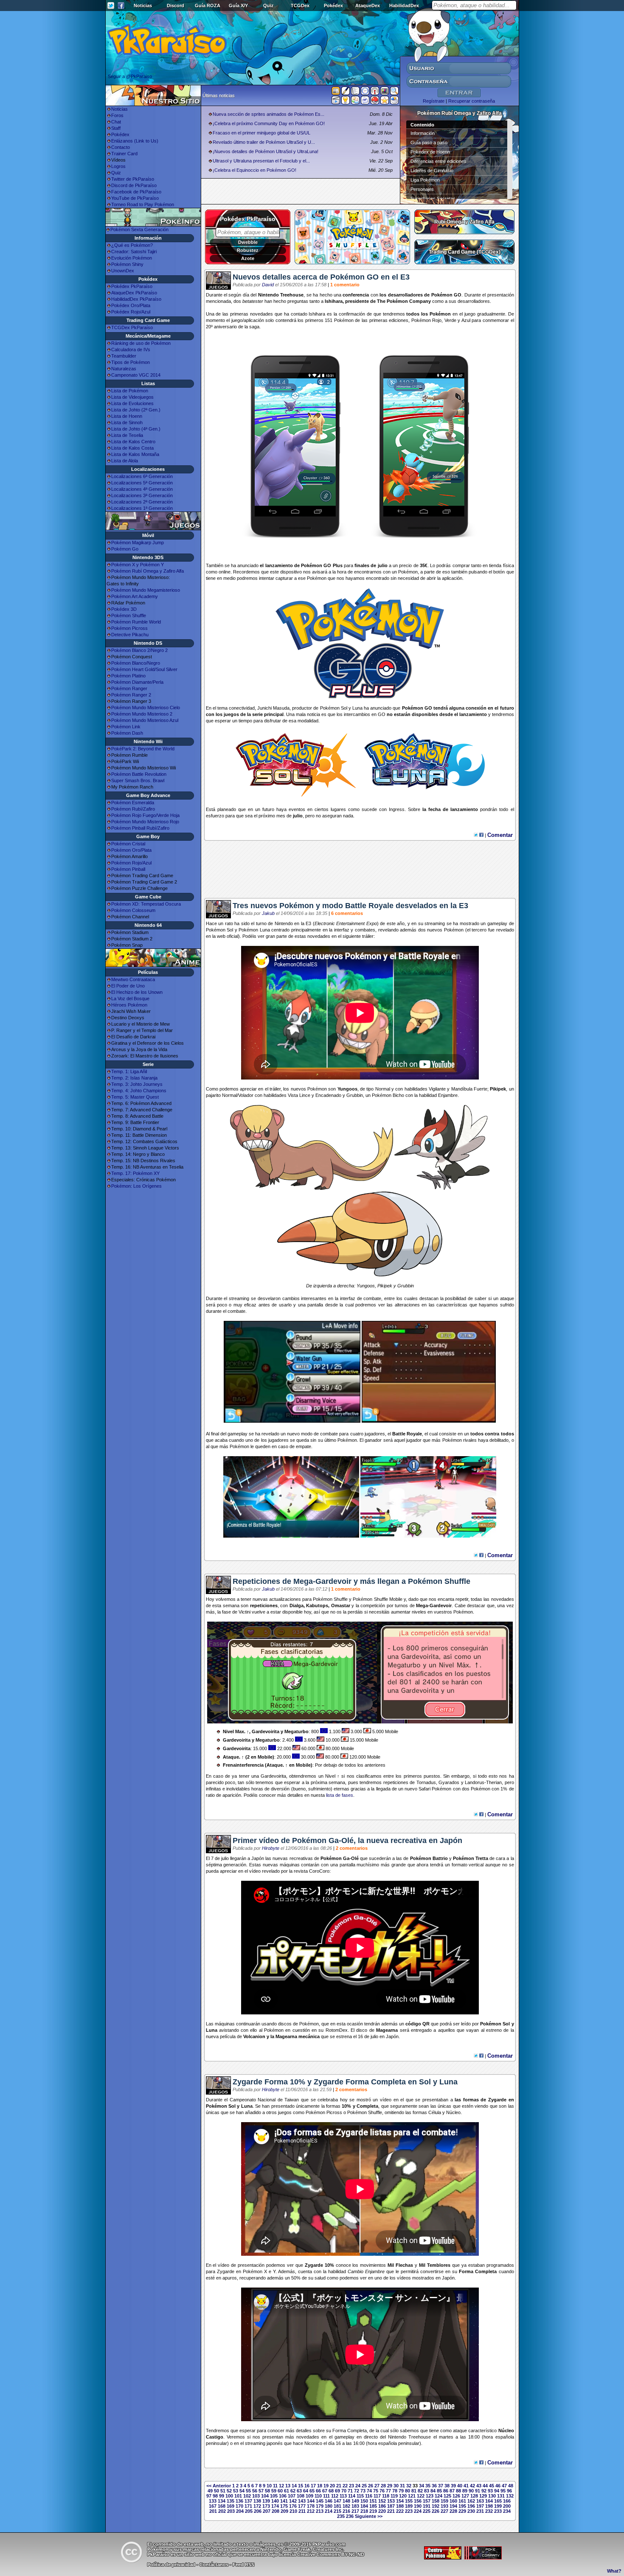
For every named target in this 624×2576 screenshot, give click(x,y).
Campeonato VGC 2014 (136, 375)
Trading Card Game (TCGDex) (465, 252)
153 (391, 2501)
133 (213, 2501)
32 (409, 2486)
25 (364, 2486)
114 (352, 2496)
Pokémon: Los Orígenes (136, 1186)
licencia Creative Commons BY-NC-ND (322, 2554)
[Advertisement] (360, 873)
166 (507, 2501)
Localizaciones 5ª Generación (142, 483)
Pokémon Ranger (129, 688)
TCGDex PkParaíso (132, 327)
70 (344, 2491)
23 (351, 2486)
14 (294, 2486)
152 (382, 2501)
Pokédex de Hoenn (430, 152)
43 (479, 2486)
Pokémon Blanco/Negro (136, 663)
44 (485, 2486)
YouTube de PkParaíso (135, 198)
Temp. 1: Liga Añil (129, 1071)
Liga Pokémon (425, 180)
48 (511, 2486)
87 (452, 2491)
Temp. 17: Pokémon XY (135, 1173)
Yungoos (347, 1089)
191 (427, 2506)
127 (465, 2496)
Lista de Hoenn (127, 416)
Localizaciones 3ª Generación (142, 495)
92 (484, 2491)
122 (421, 2496)
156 (418, 2501)
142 (293, 2501)
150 (364, 2501)
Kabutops (317, 1605)
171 (248, 2506)
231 (480, 2511)
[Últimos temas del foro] (355, 92)
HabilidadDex (404, 6)
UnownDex (123, 271)
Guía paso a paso (429, 143)
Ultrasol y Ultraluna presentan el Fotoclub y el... (261, 161)
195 (462, 2506)
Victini (245, 1612)
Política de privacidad (171, 2565)
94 (497, 2491)
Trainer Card (124, 154)
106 (283, 2496)
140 (275, 2501)
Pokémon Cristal (128, 844)
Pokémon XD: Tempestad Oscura (146, 904)
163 (480, 2501)
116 (369, 2496)
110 (318, 2496)
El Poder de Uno (128, 986)
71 (350, 2491)
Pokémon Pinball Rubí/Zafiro (140, 828)
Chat (116, 122)
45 (492, 2486)
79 (401, 2491)
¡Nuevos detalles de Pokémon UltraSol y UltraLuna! (266, 151)
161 (462, 2501)
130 (492, 2496)
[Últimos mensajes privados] (365, 102)
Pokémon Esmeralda (133, 803)
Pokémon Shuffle (129, 615)
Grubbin (355, 1095)
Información (423, 133)
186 (382, 2506)
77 (388, 2491)
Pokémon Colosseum (133, 910)
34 (422, 2486)
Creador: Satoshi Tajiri (134, 252)
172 (257, 2506)
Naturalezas (124, 369)
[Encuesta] (394, 102)
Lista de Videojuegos (132, 397)
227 (444, 2511)
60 (280, 2491)
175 (284, 2506)
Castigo (215, 2437)
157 (427, 2501)
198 (489, 2506)
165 (498, 2501)
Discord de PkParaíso (134, 185)
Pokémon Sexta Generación (139, 229)
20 (332, 2486)
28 (383, 2486)
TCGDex (300, 6)
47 (504, 2486)
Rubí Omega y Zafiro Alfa (464, 222)
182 (346, 2506)
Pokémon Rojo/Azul (131, 863)
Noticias (143, 6)
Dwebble (248, 242)
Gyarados (449, 1782)
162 (471, 2501)
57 (261, 2491)
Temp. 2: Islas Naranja (134, 1078)
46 (498, 2486)
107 (292, 2496)
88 (458, 2491)
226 (436, 2511)
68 (331, 2491)
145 (320, 2501)
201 (213, 2511)
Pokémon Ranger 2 (131, 695)
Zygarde (497, 2100)
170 (239, 2506)
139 (266, 2501)
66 (318, 2491)
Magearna (387, 2030)
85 (439, 2491)
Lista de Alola (125, 461)
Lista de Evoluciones (132, 403)
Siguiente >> (369, 2516)
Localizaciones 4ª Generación (142, 489)
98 (215, 2496)
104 (265, 2496)
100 (229, 2496)
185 (373, 2506)
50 (216, 2491)
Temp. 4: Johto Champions (139, 1091)
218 (364, 2511)
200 (507, 2506)
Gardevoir (441, 1605)
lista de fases (340, 1795)
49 (210, 2491)
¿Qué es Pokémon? (132, 245)
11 (275, 2486)
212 (311, 2511)
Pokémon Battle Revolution (139, 774)
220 (382, 2511)
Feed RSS (243, 2565)
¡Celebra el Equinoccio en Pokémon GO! (254, 170)
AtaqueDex (368, 6)
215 (337, 2511)
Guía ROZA (208, 6)
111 (326, 2496)
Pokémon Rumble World (136, 622)
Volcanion (254, 2036)
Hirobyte (271, 1848)
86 (446, 2491)
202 (222, 2511)
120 (403, 2496)
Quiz (268, 6)
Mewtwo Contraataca (133, 979)
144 (311, 2501)
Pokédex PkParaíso (132, 286)
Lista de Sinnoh (127, 422)
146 (329, 2501)
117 (377, 2496)
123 (430, 2496)
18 (320, 2486)
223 (409, 2511)
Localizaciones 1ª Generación (142, 508)
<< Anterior (219, 2486)
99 (222, 2496)
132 (510, 2496)
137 (248, 2501)
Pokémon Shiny (127, 264)
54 (242, 2491)
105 (274, 2496)
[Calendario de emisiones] (385, 92)
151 (373, 2501)
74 (369, 2491)
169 (230, 2506)
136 (239, 2501)
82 (420, 2491)
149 (355, 2501)
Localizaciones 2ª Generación (142, 502)
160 (453, 2501)
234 (507, 2511)
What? (614, 2571)
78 (395, 2491)
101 (238, 2496)
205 (249, 2511)
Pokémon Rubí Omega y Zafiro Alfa (148, 571)
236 (350, 2516)
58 (267, 2491)
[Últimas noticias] (336, 92)
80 (408, 2491)
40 (460, 2486)
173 (266, 2506)
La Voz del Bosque (130, 999)
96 (509, 2491)
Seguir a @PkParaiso (130, 76)
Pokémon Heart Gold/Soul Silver (144, 669)
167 (213, 2506)
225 (427, 2511)
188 (400, 2506)
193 (444, 2506)
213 (320, 2511)
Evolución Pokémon (132, 258)
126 (456, 2496)
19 (326, 2486)
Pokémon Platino (128, 676)
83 (427, 2491)
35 (428, 2486)
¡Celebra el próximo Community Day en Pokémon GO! (269, 123)
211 (302, 2511)
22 (345, 2486)
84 (433, 2491)
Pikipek (498, 1089)
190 (418, 2506)
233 (498, 2511)
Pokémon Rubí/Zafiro (133, 809)
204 (240, 2511)
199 (498, 2506)
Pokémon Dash (127, 733)
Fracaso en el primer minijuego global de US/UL (261, 133)
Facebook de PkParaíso (136, 192)
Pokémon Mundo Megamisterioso (146, 590)
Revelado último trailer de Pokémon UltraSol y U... (264, 142)
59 (274, 2491)
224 (418, 2511)
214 (329, 2511)
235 (341, 2516)
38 (447, 2486)
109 (309, 2496)
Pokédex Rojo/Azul (131, 312)
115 (360, 2496)
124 (438, 2496)
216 (346, 2511)
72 (357, 2491)
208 (275, 2511)
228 (453, 2511)
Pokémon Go (125, 549)
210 (293, 2511)
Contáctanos (214, 2565)
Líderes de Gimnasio (432, 171)
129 (483, 2496)
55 (248, 2491)
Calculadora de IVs (131, 350)
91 (478, 2491)
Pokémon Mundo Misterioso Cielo (146, 708)
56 (255, 2491)
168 (222, 2506)
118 (386, 2496)
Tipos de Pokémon (131, 362)
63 (299, 2491)
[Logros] (385, 102)
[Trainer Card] (375, 102)
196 (471, 2506)
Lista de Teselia (127, 435)
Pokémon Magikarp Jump (138, 543)
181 (337, 2506)
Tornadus (426, 1782)
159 (444, 2501)
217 (355, 2511)
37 (441, 2486)
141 (284, 2501)
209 (284, 2511)
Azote (248, 258)
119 (394, 2496)
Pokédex (333, 6)
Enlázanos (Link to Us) (135, 141)
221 (391, 2511)
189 (409, 2506)
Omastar (341, 1605)
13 (288, 2486)
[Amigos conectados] (355, 102)
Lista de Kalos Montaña (135, 454)
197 (480, 2506)
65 (312, 2491)
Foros (117, 115)
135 (230, 2501)
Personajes (422, 189)
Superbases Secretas (433, 199)
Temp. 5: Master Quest (135, 1097)
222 (400, 2511)
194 (453, 2506)
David (268, 285)
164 (489, 2501)
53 (236, 2491)
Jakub (268, 913)
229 (462, 2511)
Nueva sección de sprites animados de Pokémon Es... (268, 114)
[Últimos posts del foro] (346, 93)
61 (287, 2491)
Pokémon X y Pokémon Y (138, 565)
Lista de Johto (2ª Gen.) (136, 410)
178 (311, 2506)
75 (376, 2491)
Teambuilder (124, 356)
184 (364, 2506)
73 (363, 2491)
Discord (176, 6)
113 (343, 2496)
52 (229, 2491)
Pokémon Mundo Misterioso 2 (142, 714)
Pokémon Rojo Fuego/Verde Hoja (145, 815)
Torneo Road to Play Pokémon (143, 204)
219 (373, 2511)
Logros (118, 166)
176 (293, 2506)
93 (490, 2491)
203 (231, 2511)
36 (434, 2486)
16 (307, 2486)
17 (313, 2486)
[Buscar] (394, 92)
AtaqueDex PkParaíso (134, 293)
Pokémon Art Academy (135, 596)
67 (325, 2491)
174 (275, 2506)
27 (377, 2486)
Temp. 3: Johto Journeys (137, 1084)
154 (400, 2501)
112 (335, 2496)
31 (402, 2486)
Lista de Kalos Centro (133, 442)
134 (222, 2501)
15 (301, 2486)
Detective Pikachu (130, 635)
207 (267, 2511)
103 (256, 2496)
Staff (116, 128)
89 (465, 2491)
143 (302, 2501)
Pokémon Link (126, 727)
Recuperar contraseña (472, 101)
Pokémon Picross (129, 628)
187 (391, 2506)
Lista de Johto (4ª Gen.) (136, 429)
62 (293, 2491)
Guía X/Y (238, 6)
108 (301, 2496)
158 (436, 2501)
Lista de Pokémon (130, 391)
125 (447, 2496)
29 (390, 2486)
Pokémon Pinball (128, 869)
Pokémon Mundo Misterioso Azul (145, 720)
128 (474, 2496)
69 (337, 2491)
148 (346, 2501)
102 (247, 2496)
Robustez (248, 250)
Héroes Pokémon (129, 1005)
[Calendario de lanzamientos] (365, 92)
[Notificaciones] (346, 102)
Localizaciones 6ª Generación (142, 476)
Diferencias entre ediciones (438, 161)
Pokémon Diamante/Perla (137, 682)
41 (466, 2486)
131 (501, 2496)
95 (503, 2491)
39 (453, 2486)
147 (337, 2501)
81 (414, 2491)
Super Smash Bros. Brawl (138, 780)
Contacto (121, 147)
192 (436, 2506)
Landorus (475, 1782)
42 (472, 2486)
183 (355, 2506)
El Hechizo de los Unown (137, 992)
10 (269, 2486)
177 (302, 2506)
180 (329, 2506)
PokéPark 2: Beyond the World (143, 749)
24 (358, 2486)
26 (371, 2486)
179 (320, 2506)
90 (471, 2491)
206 (258, 2511)
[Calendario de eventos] (375, 92)
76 (382, 2491)
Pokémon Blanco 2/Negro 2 (139, 650)
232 (489, 2511)
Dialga (297, 1605)
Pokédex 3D (124, 609)
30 (396, 2486)
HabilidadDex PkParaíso (136, 299)
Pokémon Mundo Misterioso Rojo (145, 822)
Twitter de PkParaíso (133, 179)
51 (223, 2491)
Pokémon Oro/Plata (131, 850)
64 (306, 2491)
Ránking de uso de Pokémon (141, 343)
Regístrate (434, 101)
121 (412, 2496)
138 (257, 2501)
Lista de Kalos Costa (132, 448)
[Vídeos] (336, 102)
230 (471, 2511)
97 (209, 2496)
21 (339, 2486)
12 (281, 2486)
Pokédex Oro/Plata (131, 305)
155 (409, 2501)
